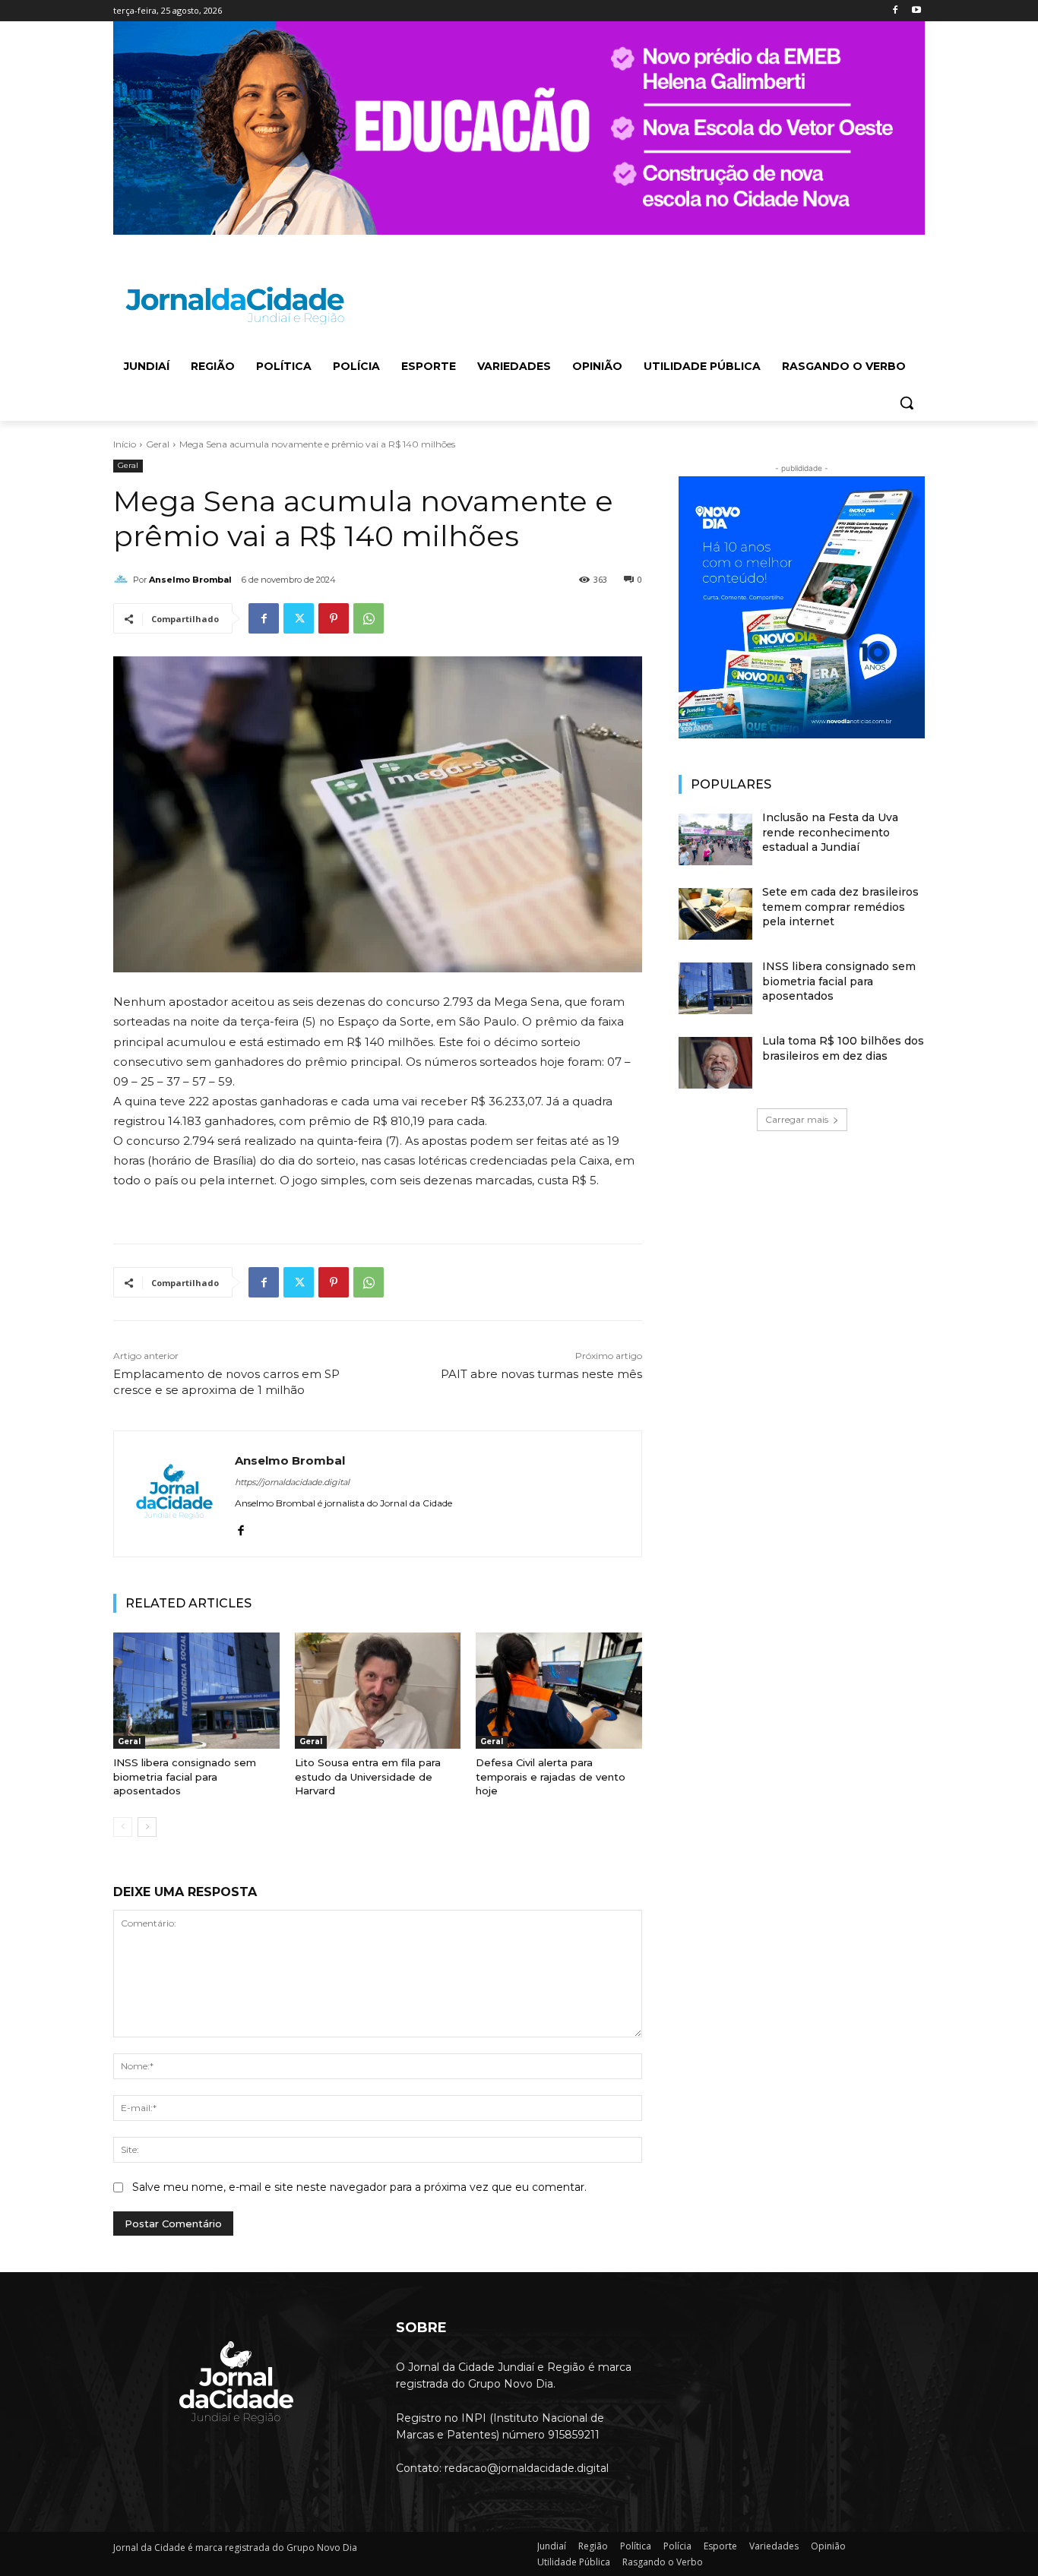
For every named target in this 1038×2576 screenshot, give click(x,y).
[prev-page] (123, 1827)
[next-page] (147, 1827)
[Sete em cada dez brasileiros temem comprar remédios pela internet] (715, 914)
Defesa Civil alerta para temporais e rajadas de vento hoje (551, 1776)
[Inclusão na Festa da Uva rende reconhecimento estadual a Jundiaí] (715, 839)
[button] (907, 403)
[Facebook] (895, 11)
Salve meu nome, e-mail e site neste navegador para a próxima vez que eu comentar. (359, 2187)
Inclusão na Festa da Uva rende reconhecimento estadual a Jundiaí (830, 832)
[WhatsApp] (369, 618)
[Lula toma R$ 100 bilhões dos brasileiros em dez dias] (715, 1063)
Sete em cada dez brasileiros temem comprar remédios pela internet (840, 907)
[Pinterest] (334, 618)
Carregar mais (797, 1119)
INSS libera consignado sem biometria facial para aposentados (185, 1776)
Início (125, 444)
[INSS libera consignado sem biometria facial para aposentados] (196, 1691)
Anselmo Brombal (190, 580)
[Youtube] (916, 11)
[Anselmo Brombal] (123, 580)
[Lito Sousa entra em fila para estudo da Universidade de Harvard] (378, 1691)
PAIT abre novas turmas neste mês (541, 1374)
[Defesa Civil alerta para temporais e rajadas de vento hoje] (559, 1691)
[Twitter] (299, 618)
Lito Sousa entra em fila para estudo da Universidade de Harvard (368, 1776)
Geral (158, 444)
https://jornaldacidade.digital (292, 1482)
